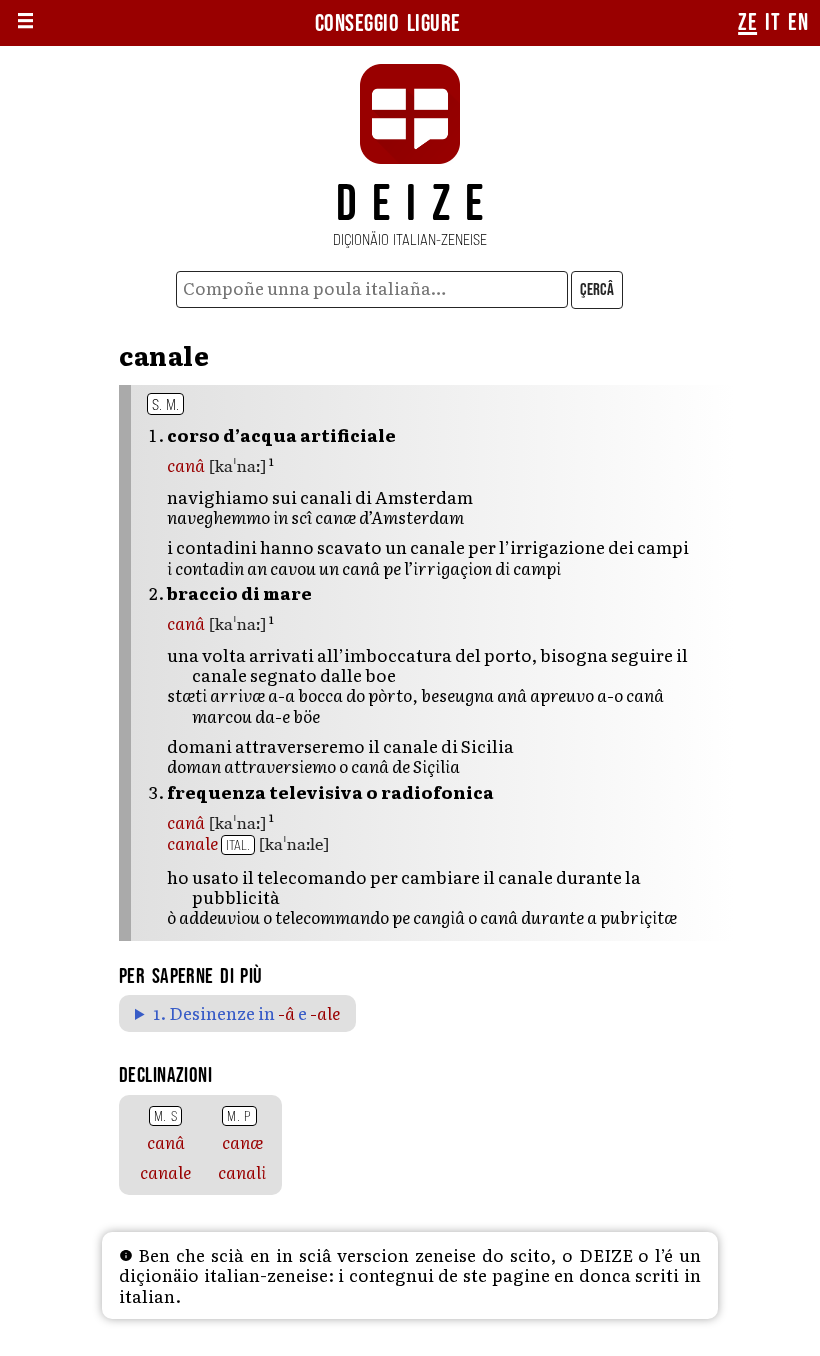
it (772, 23)
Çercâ (597, 290)
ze (747, 23)
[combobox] (372, 289)
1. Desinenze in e (246, 1013)
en (798, 23)
